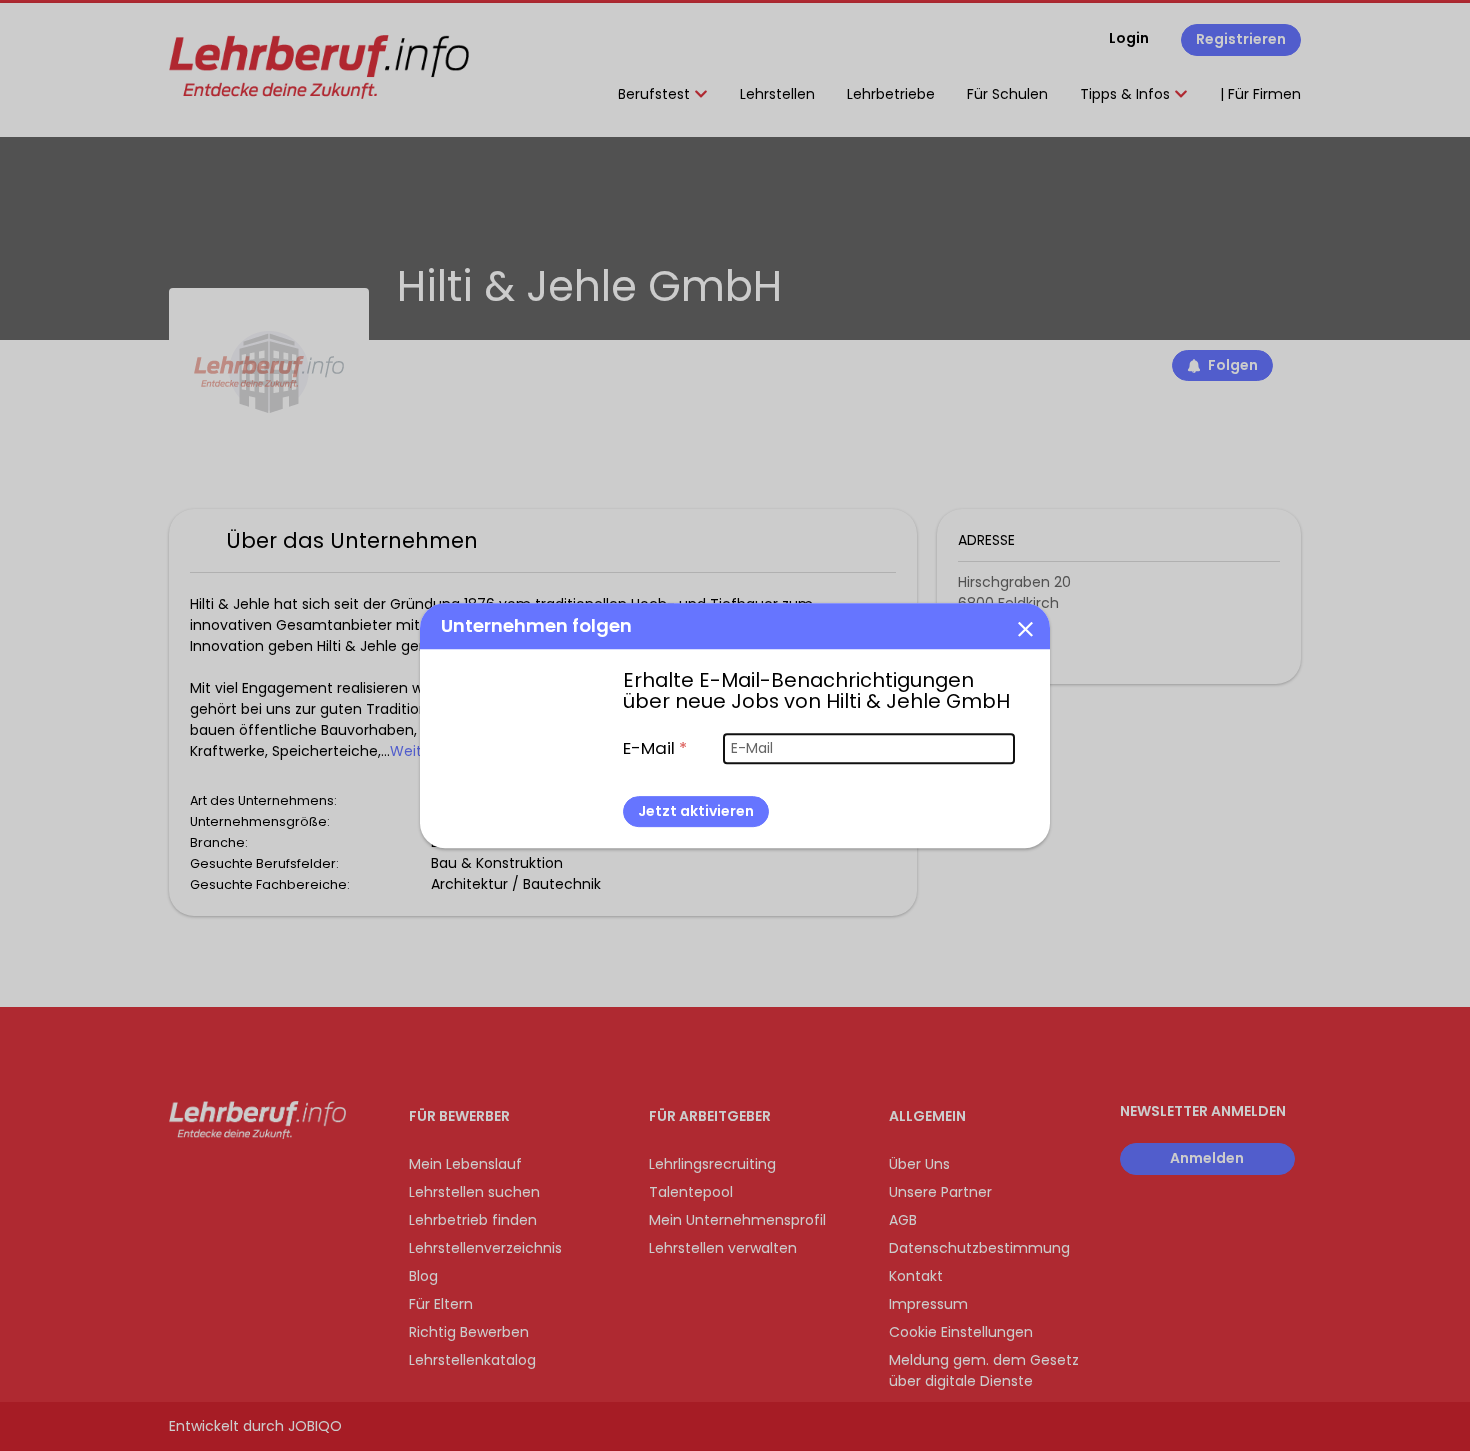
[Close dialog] (1025, 628)
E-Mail (655, 748)
